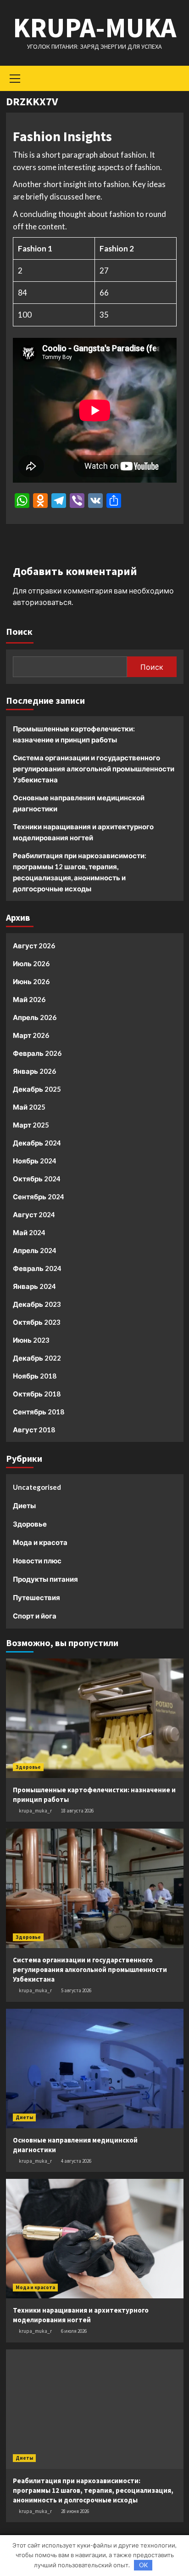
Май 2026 (29, 999)
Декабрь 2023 (37, 1304)
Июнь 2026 (31, 981)
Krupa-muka (94, 27)
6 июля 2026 (74, 2331)
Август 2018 (34, 1430)
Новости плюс (37, 1561)
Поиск (19, 631)
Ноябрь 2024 (35, 1161)
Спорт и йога (35, 1616)
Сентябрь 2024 (39, 1197)
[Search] (173, 77)
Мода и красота (40, 1542)
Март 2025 (31, 1125)
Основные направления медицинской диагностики (79, 803)
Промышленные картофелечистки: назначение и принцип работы (74, 734)
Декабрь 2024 (37, 1143)
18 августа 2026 (77, 1811)
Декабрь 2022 (37, 1358)
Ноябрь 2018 (35, 1376)
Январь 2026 (34, 1071)
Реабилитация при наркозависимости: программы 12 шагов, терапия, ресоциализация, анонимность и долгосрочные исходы (80, 872)
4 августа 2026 (76, 2161)
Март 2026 (31, 1035)
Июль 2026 (31, 963)
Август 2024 (34, 1214)
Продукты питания (45, 1579)
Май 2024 (29, 1232)
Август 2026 (34, 946)
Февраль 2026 (37, 1053)
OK (143, 2565)
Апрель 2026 (35, 1017)
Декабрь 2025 (37, 1089)
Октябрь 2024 (37, 1179)
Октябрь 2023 (37, 1322)
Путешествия (36, 1597)
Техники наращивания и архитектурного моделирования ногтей (83, 832)
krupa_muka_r (35, 1811)
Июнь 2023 (31, 1340)
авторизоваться (42, 602)
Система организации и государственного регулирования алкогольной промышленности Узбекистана (94, 769)
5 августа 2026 (76, 1990)
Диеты (24, 1505)
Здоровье (30, 1524)
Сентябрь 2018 (39, 1412)
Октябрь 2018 (37, 1394)
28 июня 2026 (75, 2511)
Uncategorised (37, 1487)
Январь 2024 (34, 1286)
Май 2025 (29, 1107)
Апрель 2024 (35, 1250)
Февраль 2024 (37, 1268)
